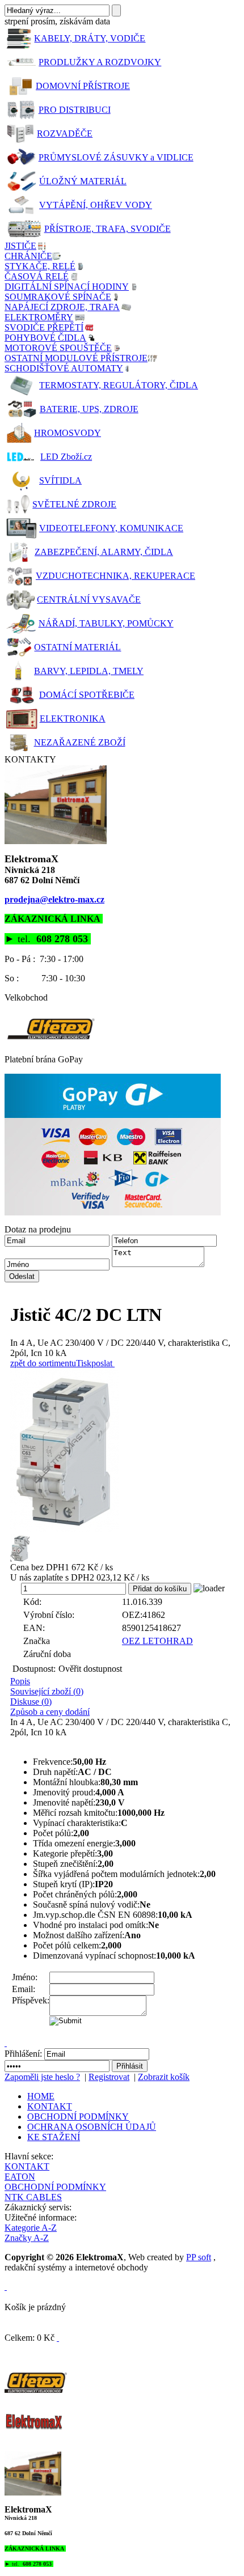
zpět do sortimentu (43, 1363)
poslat (102, 1363)
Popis (20, 1681)
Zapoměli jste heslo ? (42, 2077)
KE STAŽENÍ (54, 2137)
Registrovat (109, 2077)
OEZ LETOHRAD (157, 1641)
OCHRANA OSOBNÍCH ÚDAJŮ (92, 2127)
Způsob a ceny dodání (50, 1712)
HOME (41, 2096)
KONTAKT (50, 2106)
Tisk (84, 1363)
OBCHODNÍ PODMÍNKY (78, 2117)
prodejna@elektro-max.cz (54, 899)
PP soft (199, 2257)
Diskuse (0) (31, 1702)
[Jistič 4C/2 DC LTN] (125, 1451)
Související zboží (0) (47, 1691)
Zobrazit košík (164, 2077)
